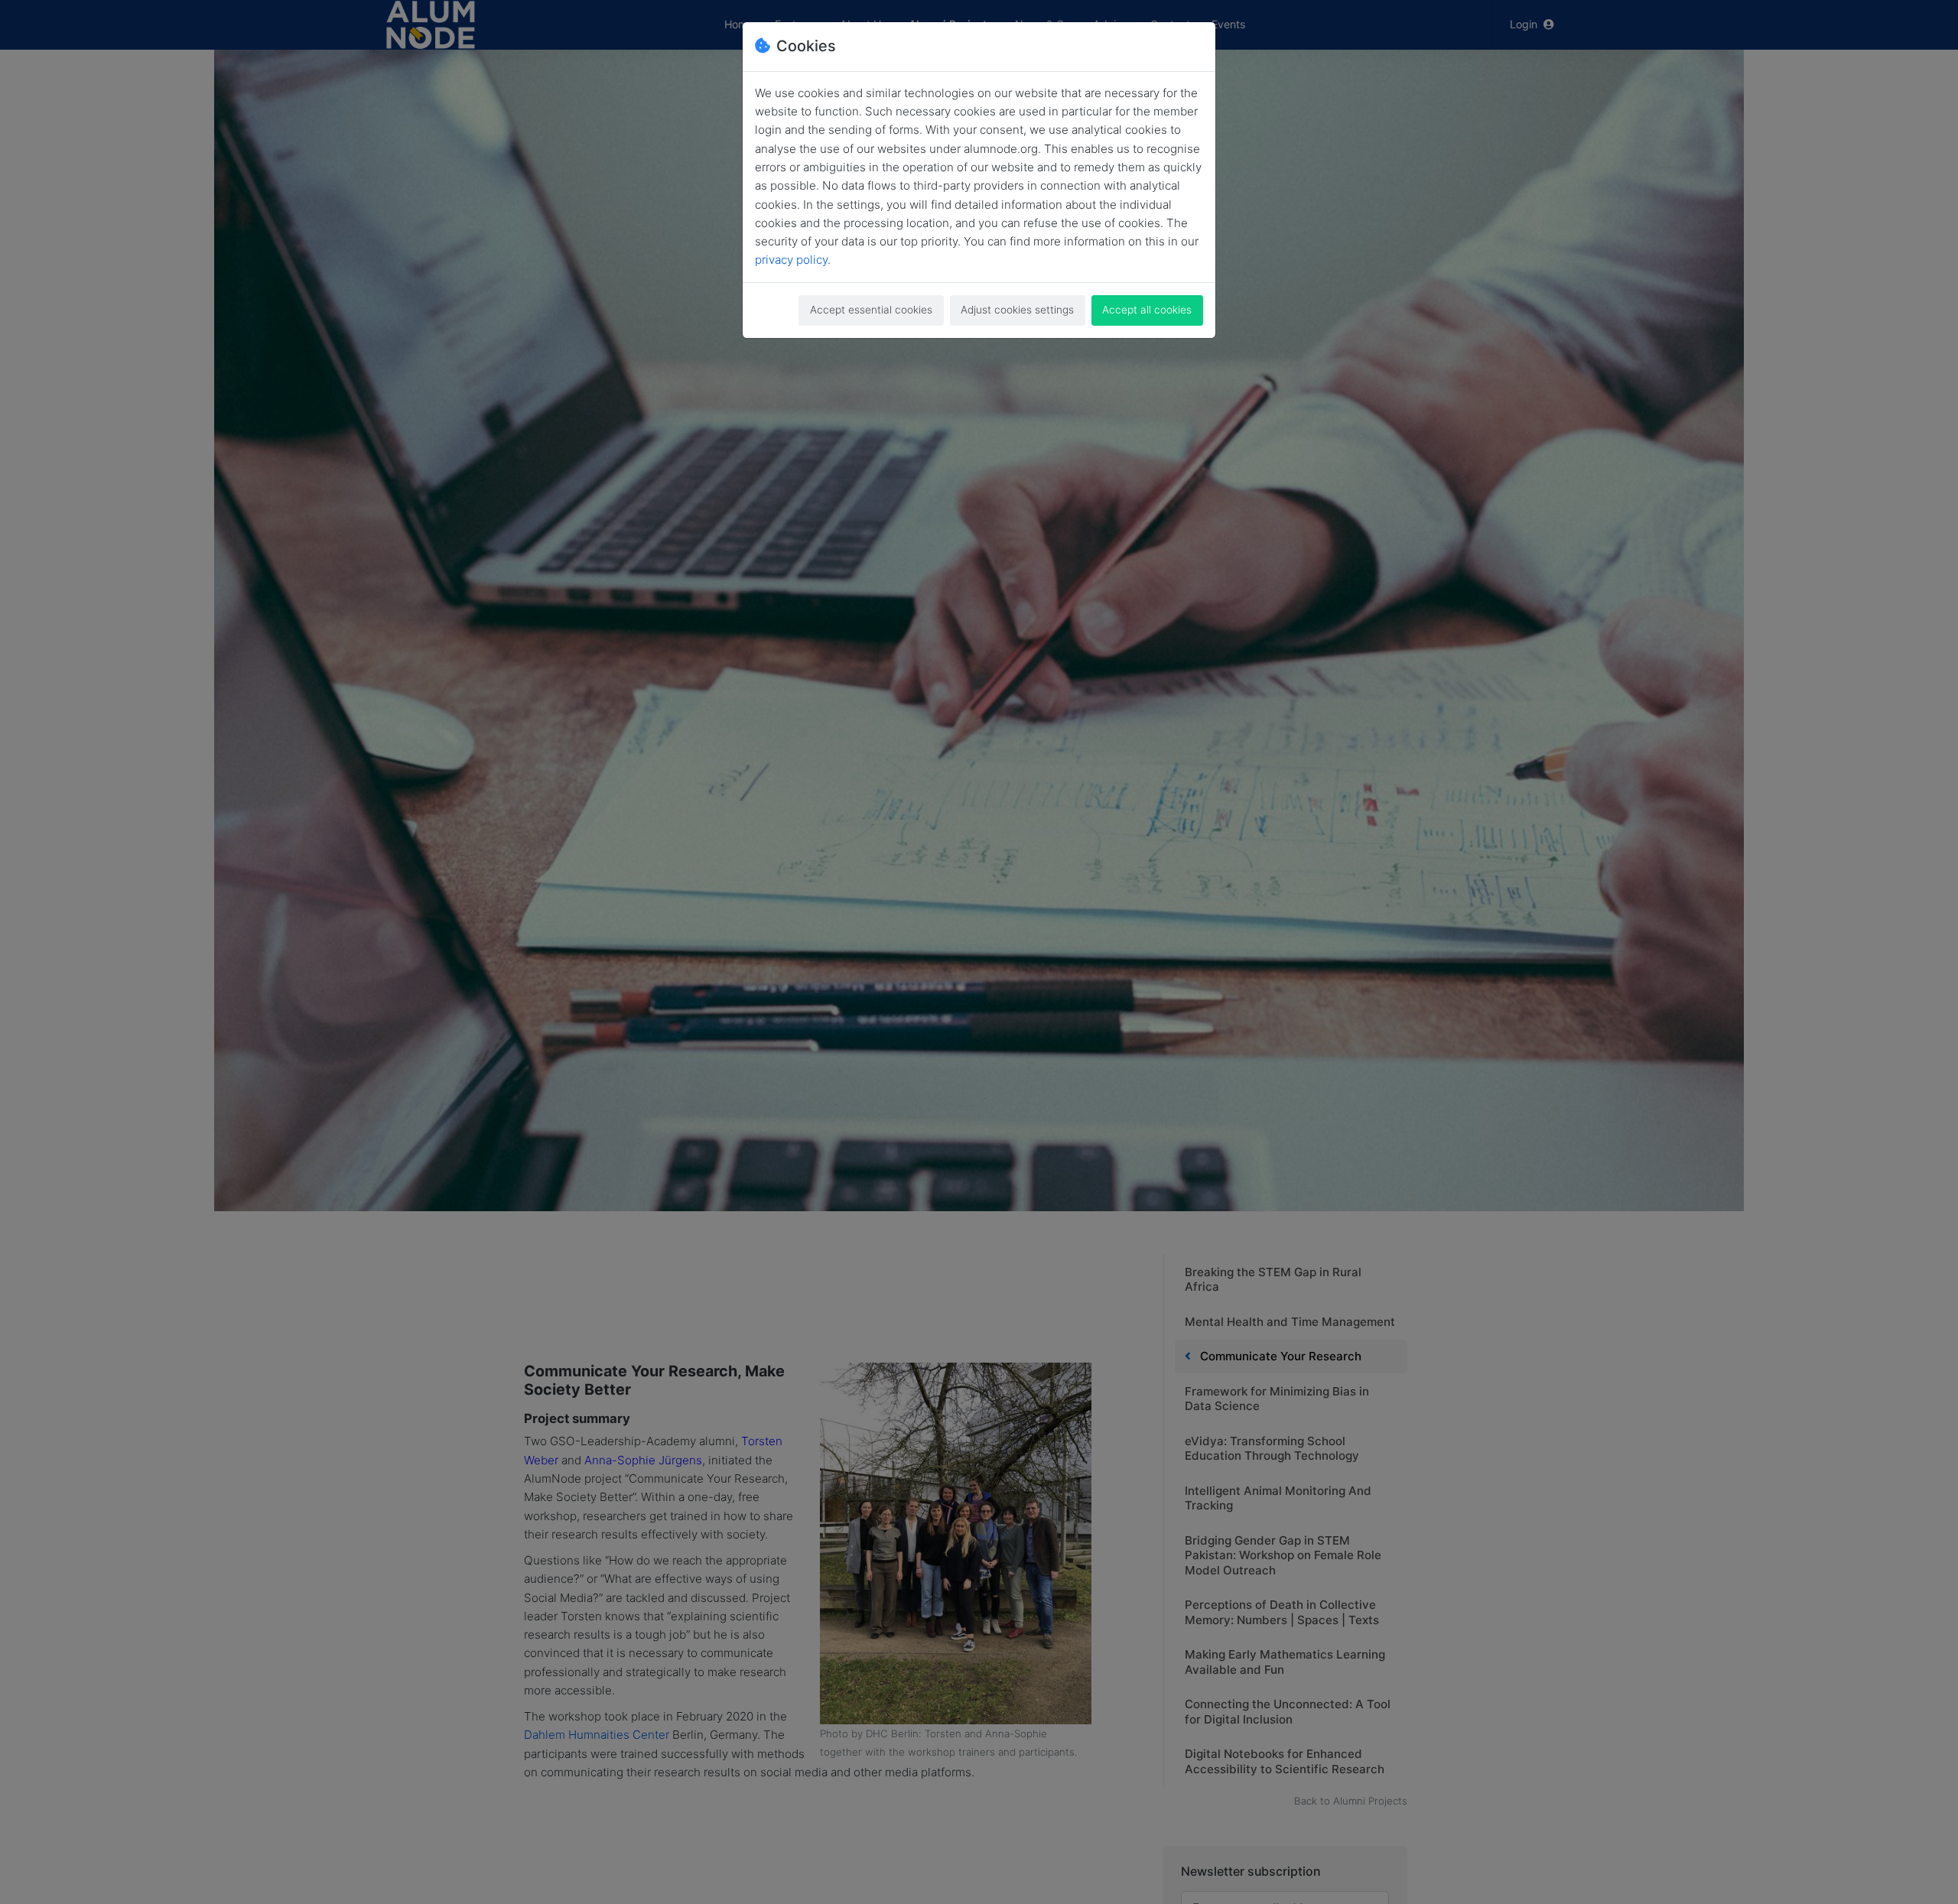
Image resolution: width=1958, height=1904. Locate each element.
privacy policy (791, 260)
